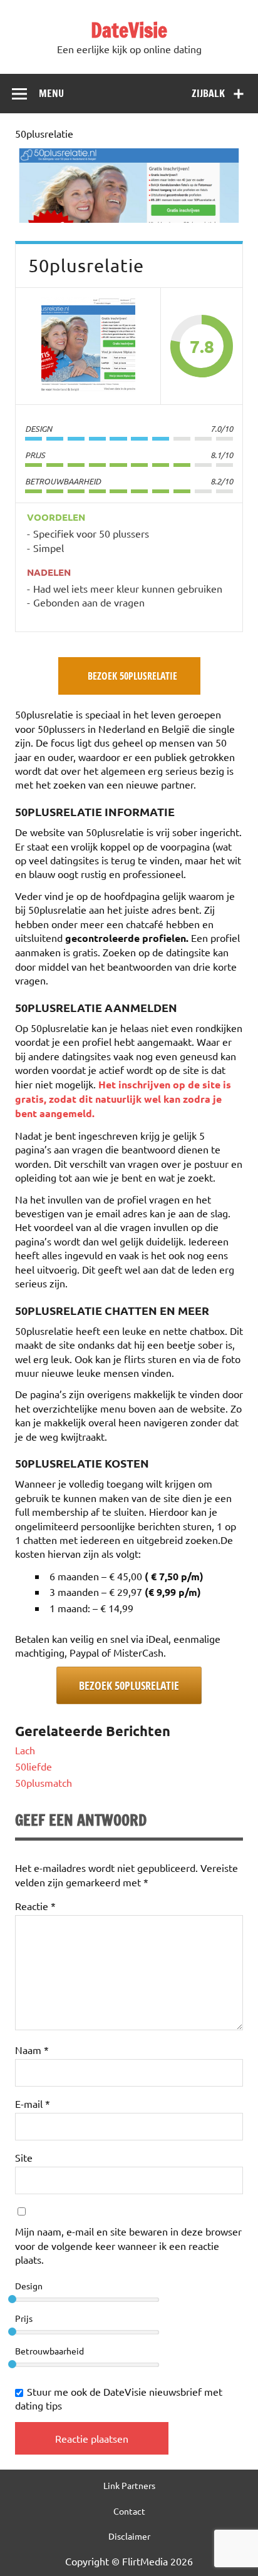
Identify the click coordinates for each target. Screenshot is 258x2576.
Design (29, 2286)
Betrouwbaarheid (49, 2351)
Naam (32, 2050)
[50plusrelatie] (129, 218)
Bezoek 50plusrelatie (129, 1685)
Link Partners (129, 2485)
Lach (25, 1750)
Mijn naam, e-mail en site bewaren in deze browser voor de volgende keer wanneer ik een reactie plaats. (128, 2245)
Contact (129, 2511)
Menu (51, 93)
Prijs (24, 2318)
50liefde (34, 1766)
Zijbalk (208, 93)
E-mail (33, 2103)
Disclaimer (129, 2536)
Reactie (35, 1906)
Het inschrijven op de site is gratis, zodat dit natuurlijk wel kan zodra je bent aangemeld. (123, 1099)
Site (24, 2157)
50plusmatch (44, 1782)
